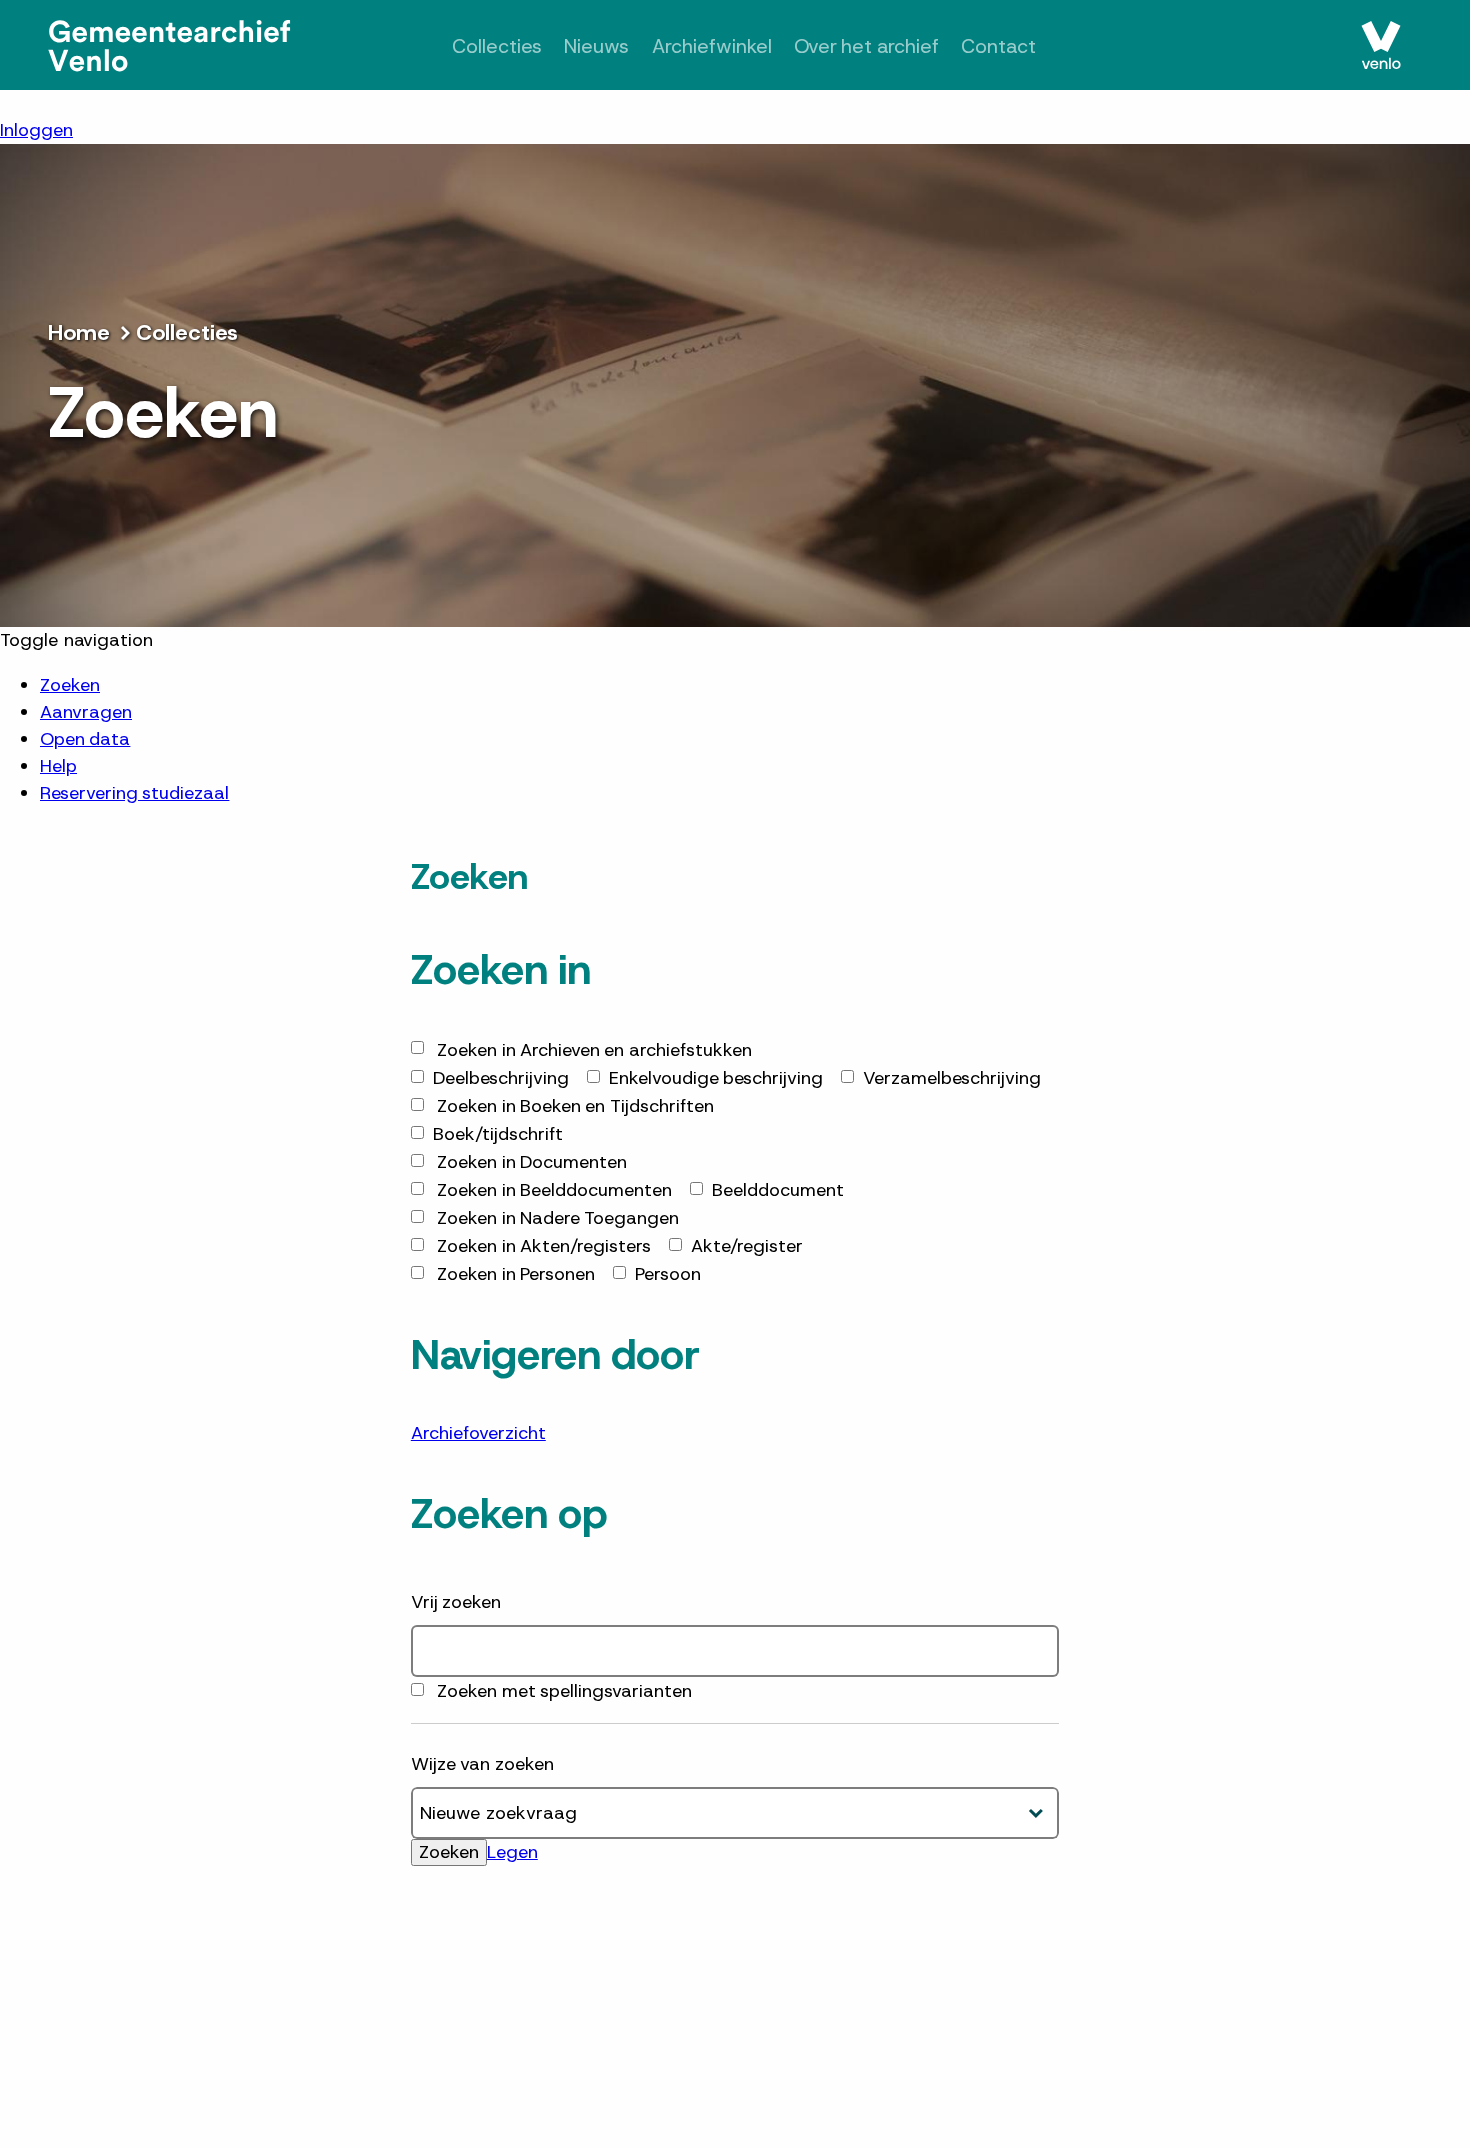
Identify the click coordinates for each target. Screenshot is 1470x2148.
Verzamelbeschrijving (952, 1078)
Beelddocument (778, 1190)
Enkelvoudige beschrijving (716, 1078)
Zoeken (70, 685)
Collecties (475, 46)
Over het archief (875, 46)
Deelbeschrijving (501, 1078)
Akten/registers (544, 1246)
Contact (1020, 46)
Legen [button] (512, 1852)
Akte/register (747, 1246)
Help (58, 766)
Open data (85, 739)
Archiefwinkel (706, 46)
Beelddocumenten (554, 1190)
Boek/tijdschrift (498, 1134)
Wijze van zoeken (482, 1764)
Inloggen (36, 130)
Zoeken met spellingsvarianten (564, 1691)
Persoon (668, 1274)
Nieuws (583, 46)
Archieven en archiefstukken (594, 1050)
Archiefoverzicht (478, 1433)
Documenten (532, 1162)
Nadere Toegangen (558, 1218)
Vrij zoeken (456, 1602)
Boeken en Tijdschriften (575, 1106)
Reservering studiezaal (134, 793)
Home (79, 332)
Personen (516, 1274)
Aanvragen (86, 712)
